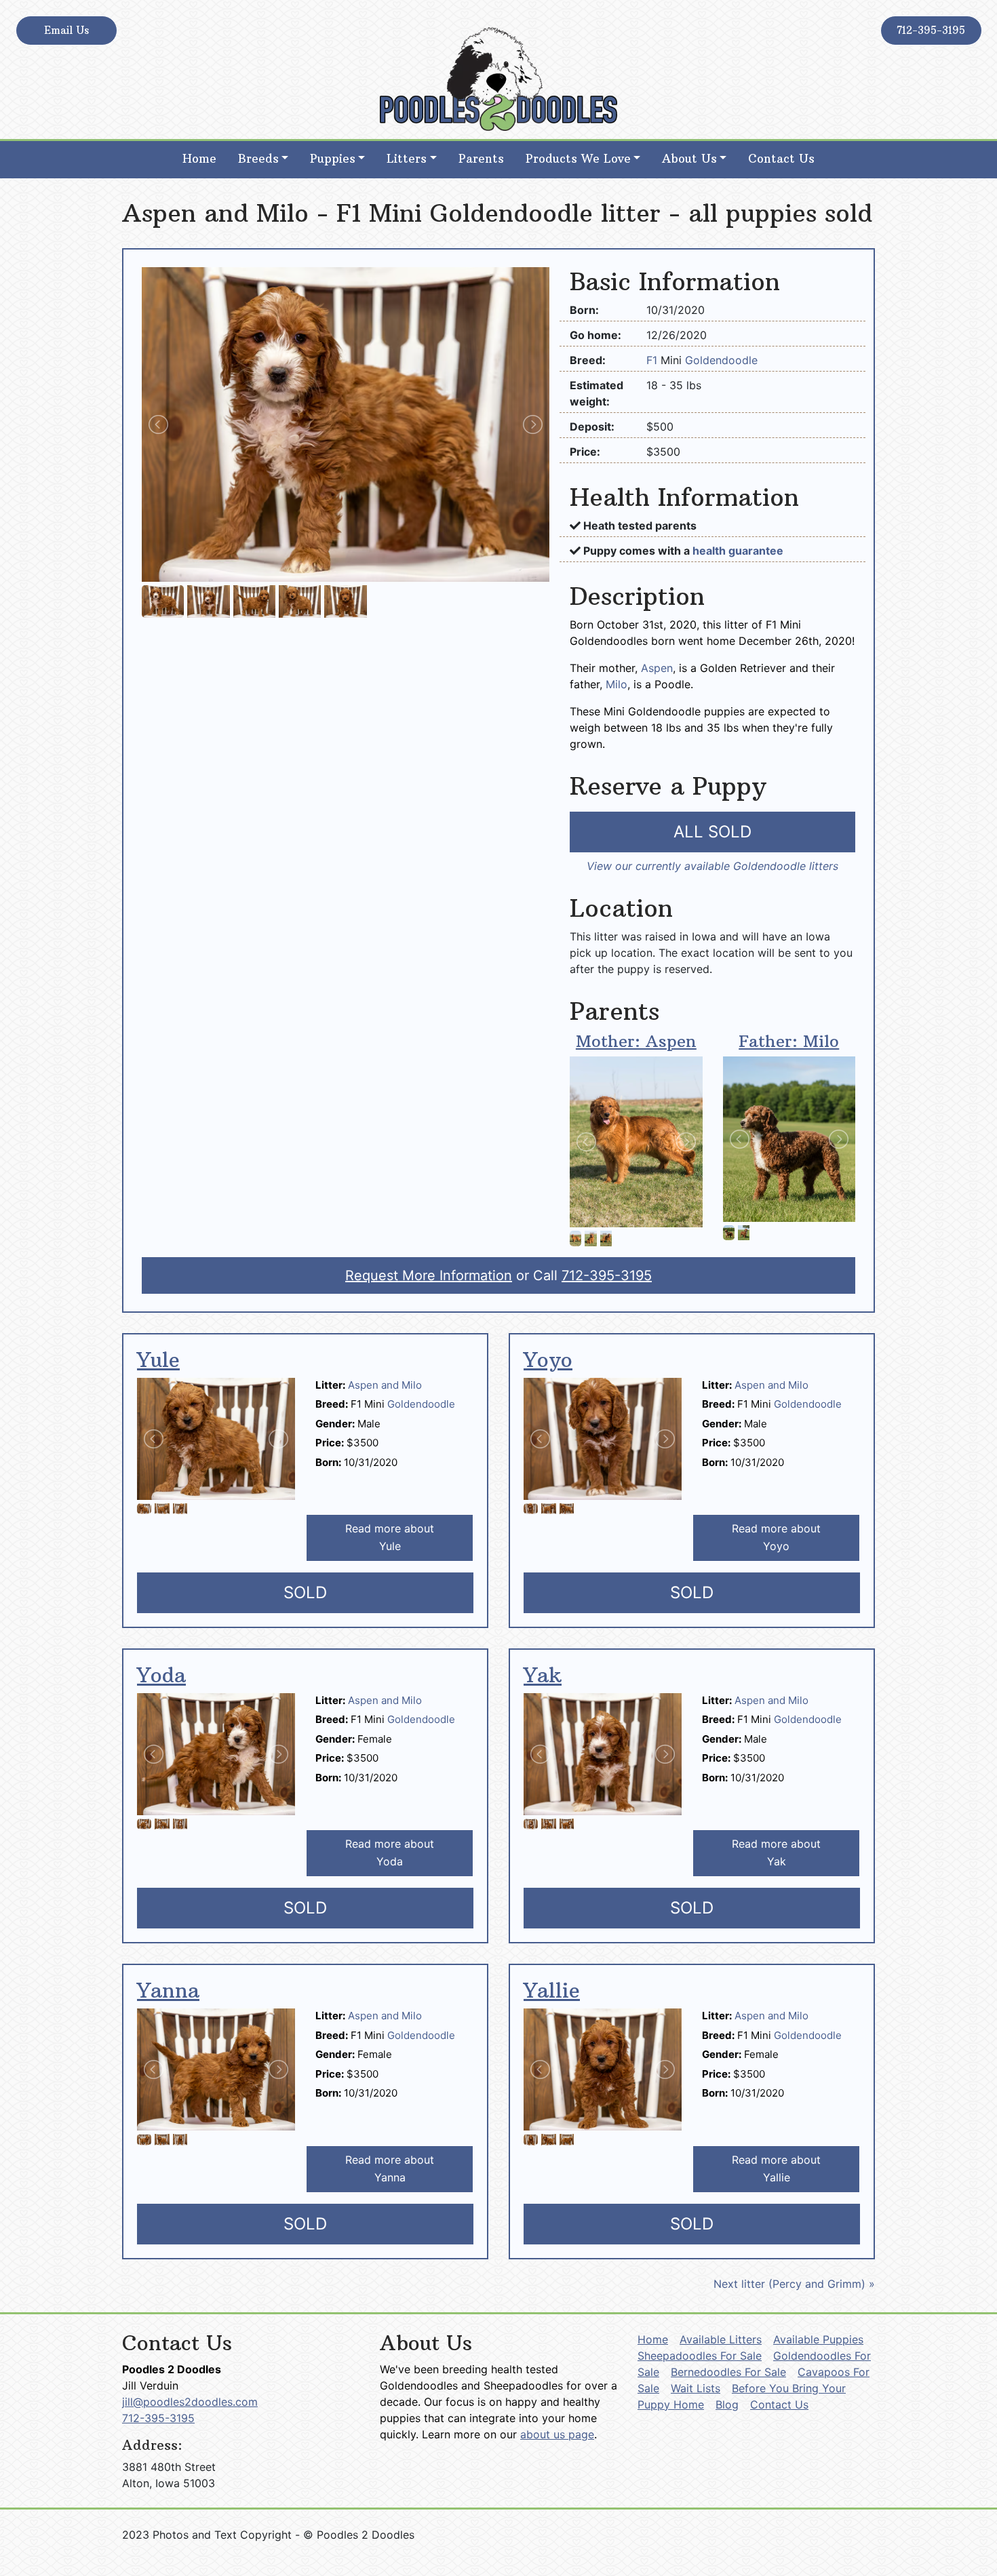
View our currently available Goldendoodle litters (712, 866)
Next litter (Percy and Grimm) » (794, 2284)
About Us (689, 159)
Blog (727, 2404)
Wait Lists (696, 2388)
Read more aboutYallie (776, 2168)
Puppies (333, 159)
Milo (617, 684)
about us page (557, 2434)
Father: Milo (789, 1041)
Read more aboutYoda (390, 1852)
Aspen (657, 668)
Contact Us (781, 159)
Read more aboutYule (390, 1537)
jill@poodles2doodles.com (190, 2402)
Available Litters (721, 2339)
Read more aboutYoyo (776, 1537)
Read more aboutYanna (390, 2168)
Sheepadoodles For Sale (700, 2356)
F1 (653, 360)
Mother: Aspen (636, 1041)
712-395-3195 (931, 30)
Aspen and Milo (385, 1385)
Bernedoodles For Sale (728, 2372)
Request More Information (429, 1275)
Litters (407, 159)
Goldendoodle (721, 360)
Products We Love (578, 159)
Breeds (258, 159)
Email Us (66, 30)
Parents (481, 159)
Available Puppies (818, 2339)
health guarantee (738, 551)
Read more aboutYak (776, 1852)
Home (199, 159)
